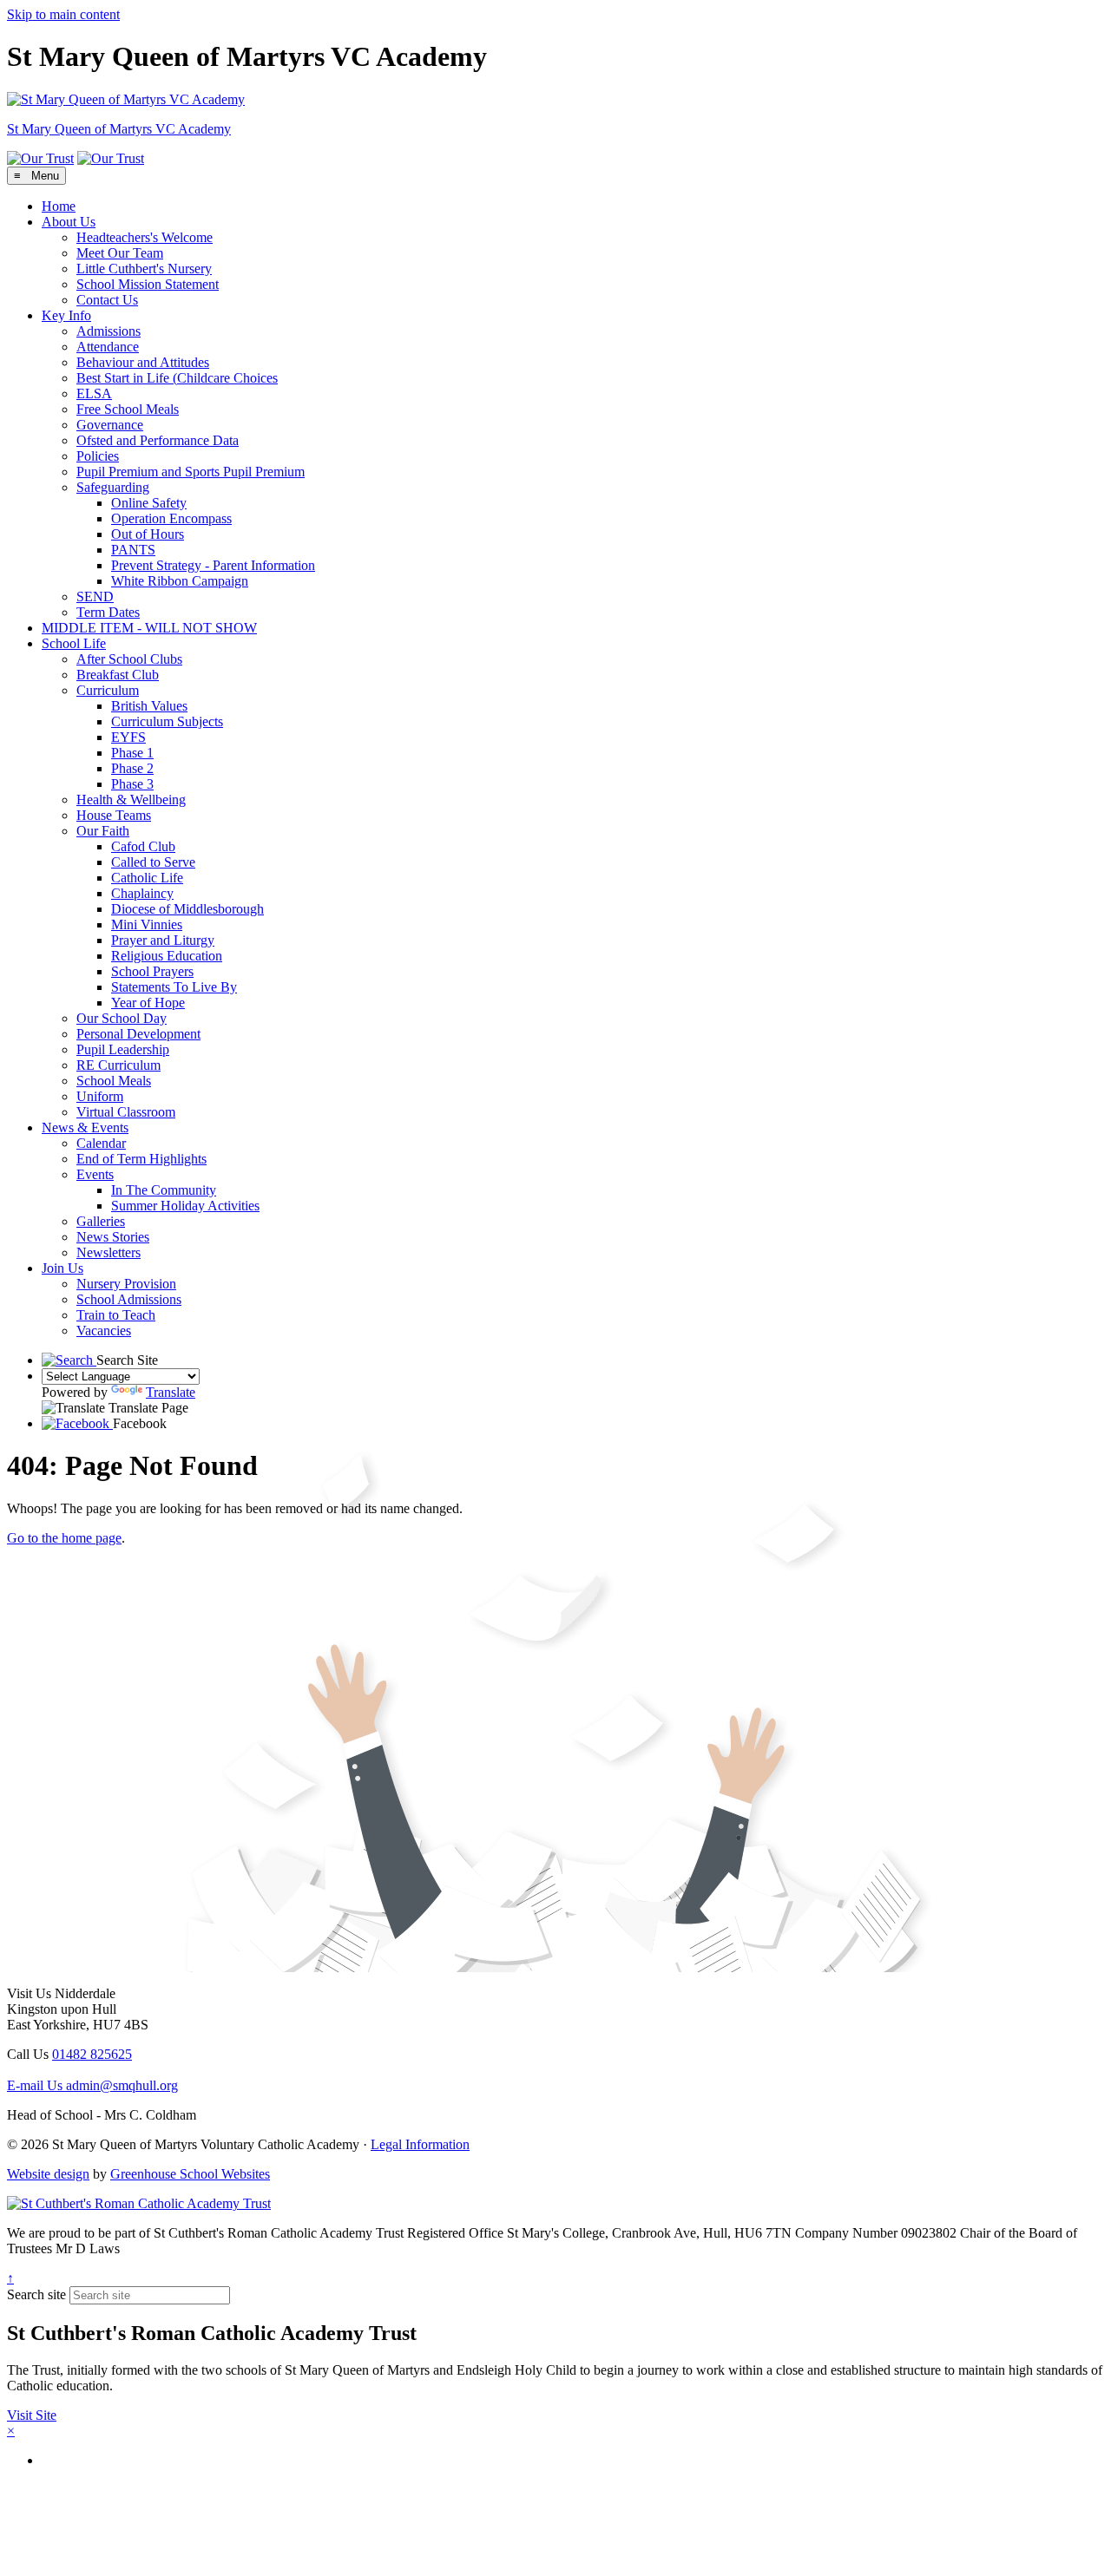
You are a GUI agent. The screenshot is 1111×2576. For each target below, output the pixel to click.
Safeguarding (113, 487)
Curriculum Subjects (167, 721)
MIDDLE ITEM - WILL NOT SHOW (149, 628)
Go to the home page (64, 1538)
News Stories (113, 1237)
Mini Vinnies (147, 924)
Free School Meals (128, 409)
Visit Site (32, 2415)
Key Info (66, 315)
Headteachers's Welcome (145, 237)
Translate (171, 1392)
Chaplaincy (142, 893)
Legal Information (420, 2144)
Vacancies (104, 1331)
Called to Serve (153, 862)
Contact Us (107, 300)
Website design (48, 2174)
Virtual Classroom (126, 1112)
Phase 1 (132, 753)
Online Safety (149, 503)
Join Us (62, 1268)
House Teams (114, 815)
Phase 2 (132, 768)
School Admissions (129, 1299)
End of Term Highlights (141, 1159)
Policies (98, 456)
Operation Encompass (171, 518)
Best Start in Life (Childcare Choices (177, 378)
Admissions (108, 331)
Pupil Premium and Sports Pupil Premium (191, 472)
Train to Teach (116, 1315)
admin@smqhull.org (92, 2085)
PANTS (133, 550)
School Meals (114, 1081)
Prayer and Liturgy (163, 940)
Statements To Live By (174, 987)
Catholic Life (147, 878)
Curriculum (108, 690)
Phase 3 (132, 784)
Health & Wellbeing (131, 800)
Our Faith (103, 831)
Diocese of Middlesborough (187, 909)
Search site (36, 2294)
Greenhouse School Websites (190, 2174)
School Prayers (152, 971)
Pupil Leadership (123, 1049)
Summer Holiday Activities (185, 1206)
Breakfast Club (118, 675)
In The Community (164, 1190)
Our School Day (122, 1018)
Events (95, 1174)
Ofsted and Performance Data (158, 440)
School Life (74, 643)
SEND (95, 596)
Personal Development (138, 1034)
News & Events (85, 1127)
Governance (110, 425)
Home (59, 206)
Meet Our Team (120, 253)
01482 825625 (92, 2054)
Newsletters (108, 1252)
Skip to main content (63, 14)
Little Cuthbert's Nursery (144, 269)
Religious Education (167, 956)
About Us (69, 222)
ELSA (94, 393)
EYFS (128, 737)
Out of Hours (148, 534)
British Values (149, 706)
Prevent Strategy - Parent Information (213, 565)
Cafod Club (143, 846)
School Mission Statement (148, 284)
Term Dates (108, 612)
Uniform (100, 1096)
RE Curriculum (118, 1065)
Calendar (101, 1143)
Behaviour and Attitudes (143, 362)
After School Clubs (129, 659)
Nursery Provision (126, 1284)
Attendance (108, 347)
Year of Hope (148, 1003)
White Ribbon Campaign (180, 581)
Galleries (101, 1221)
